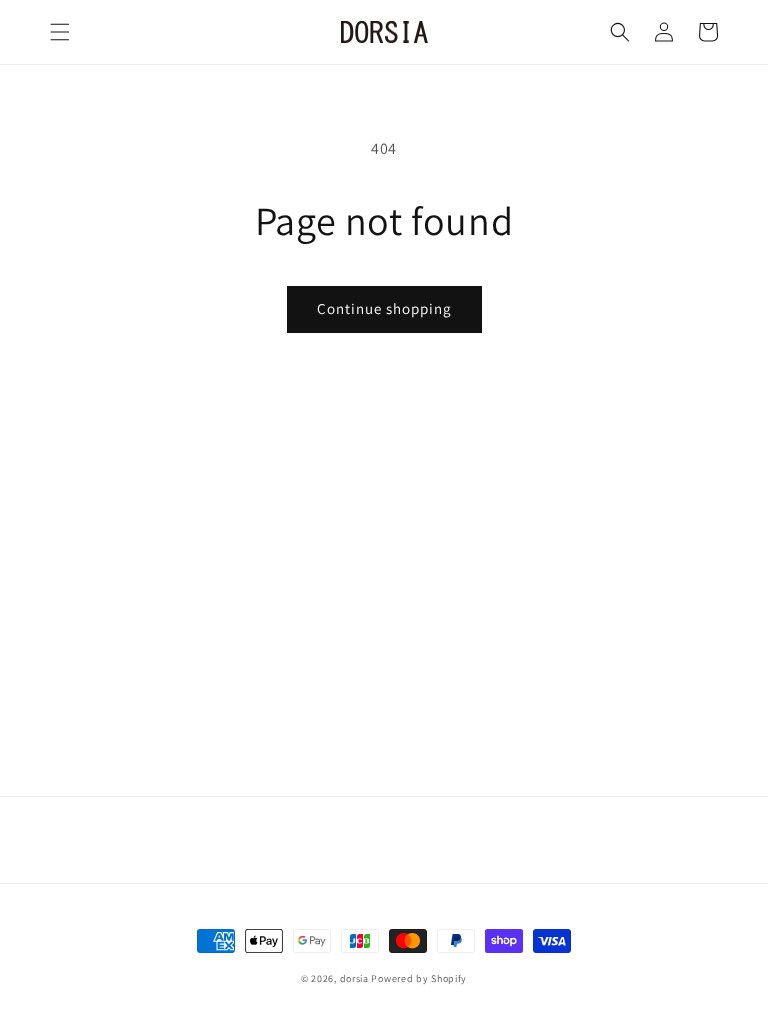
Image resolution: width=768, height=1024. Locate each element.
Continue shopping (384, 308)
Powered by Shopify (419, 978)
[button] (60, 32)
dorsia (354, 978)
